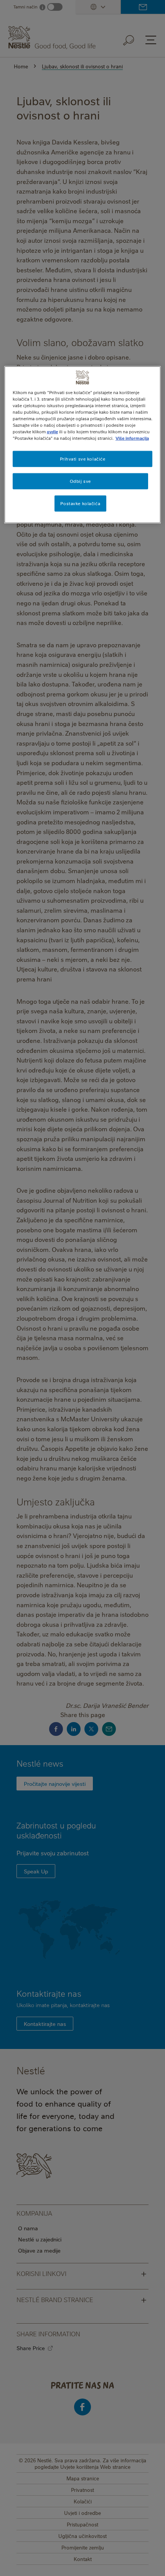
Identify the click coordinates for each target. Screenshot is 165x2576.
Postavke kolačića (80, 503)
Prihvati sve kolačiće (83, 459)
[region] (83, 445)
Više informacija (132, 438)
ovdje (52, 432)
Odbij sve (80, 481)
